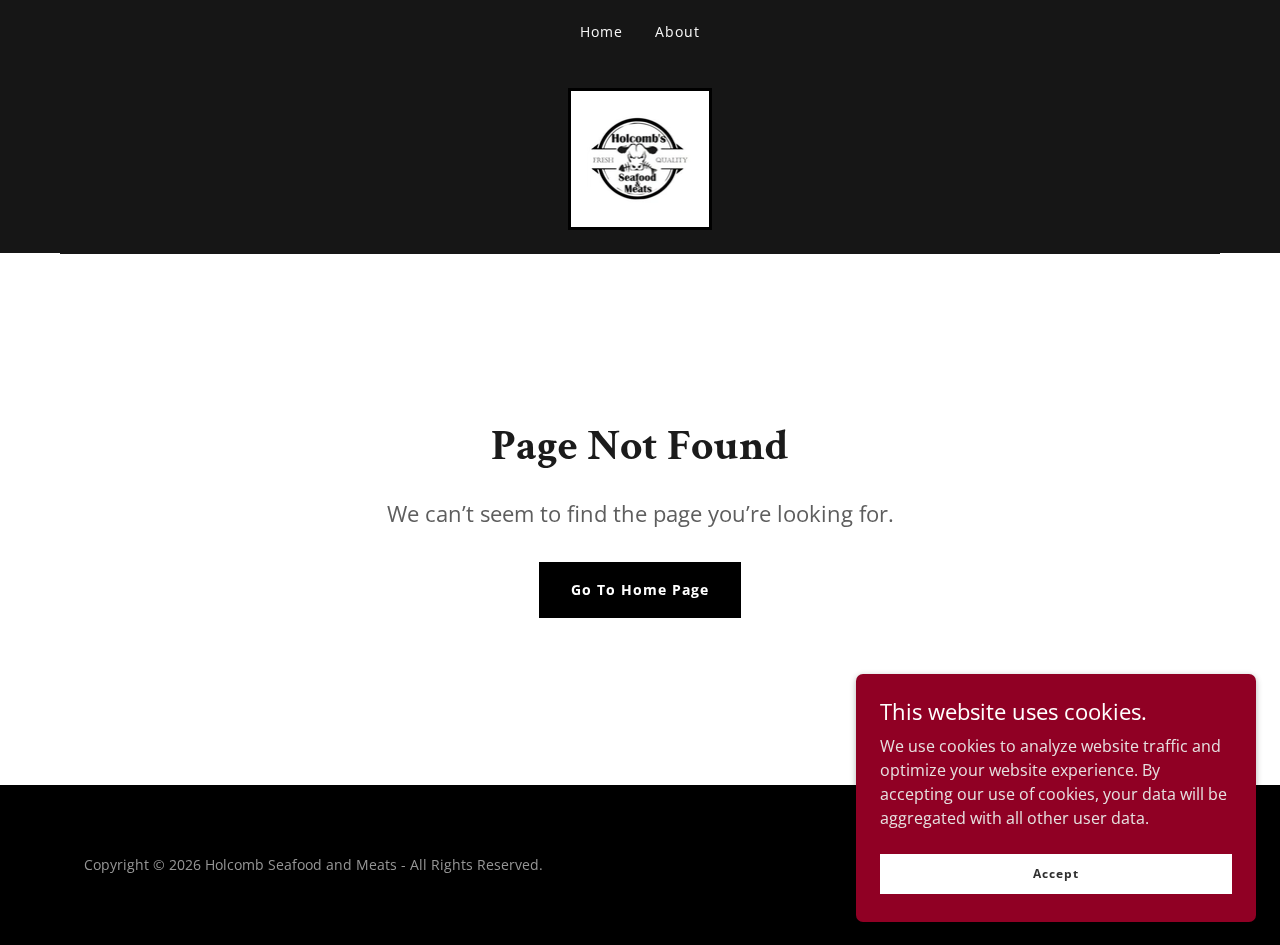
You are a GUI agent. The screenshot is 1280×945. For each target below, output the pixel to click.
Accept (1055, 873)
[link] (640, 157)
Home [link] (601, 31)
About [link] (677, 31)
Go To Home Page (640, 589)
